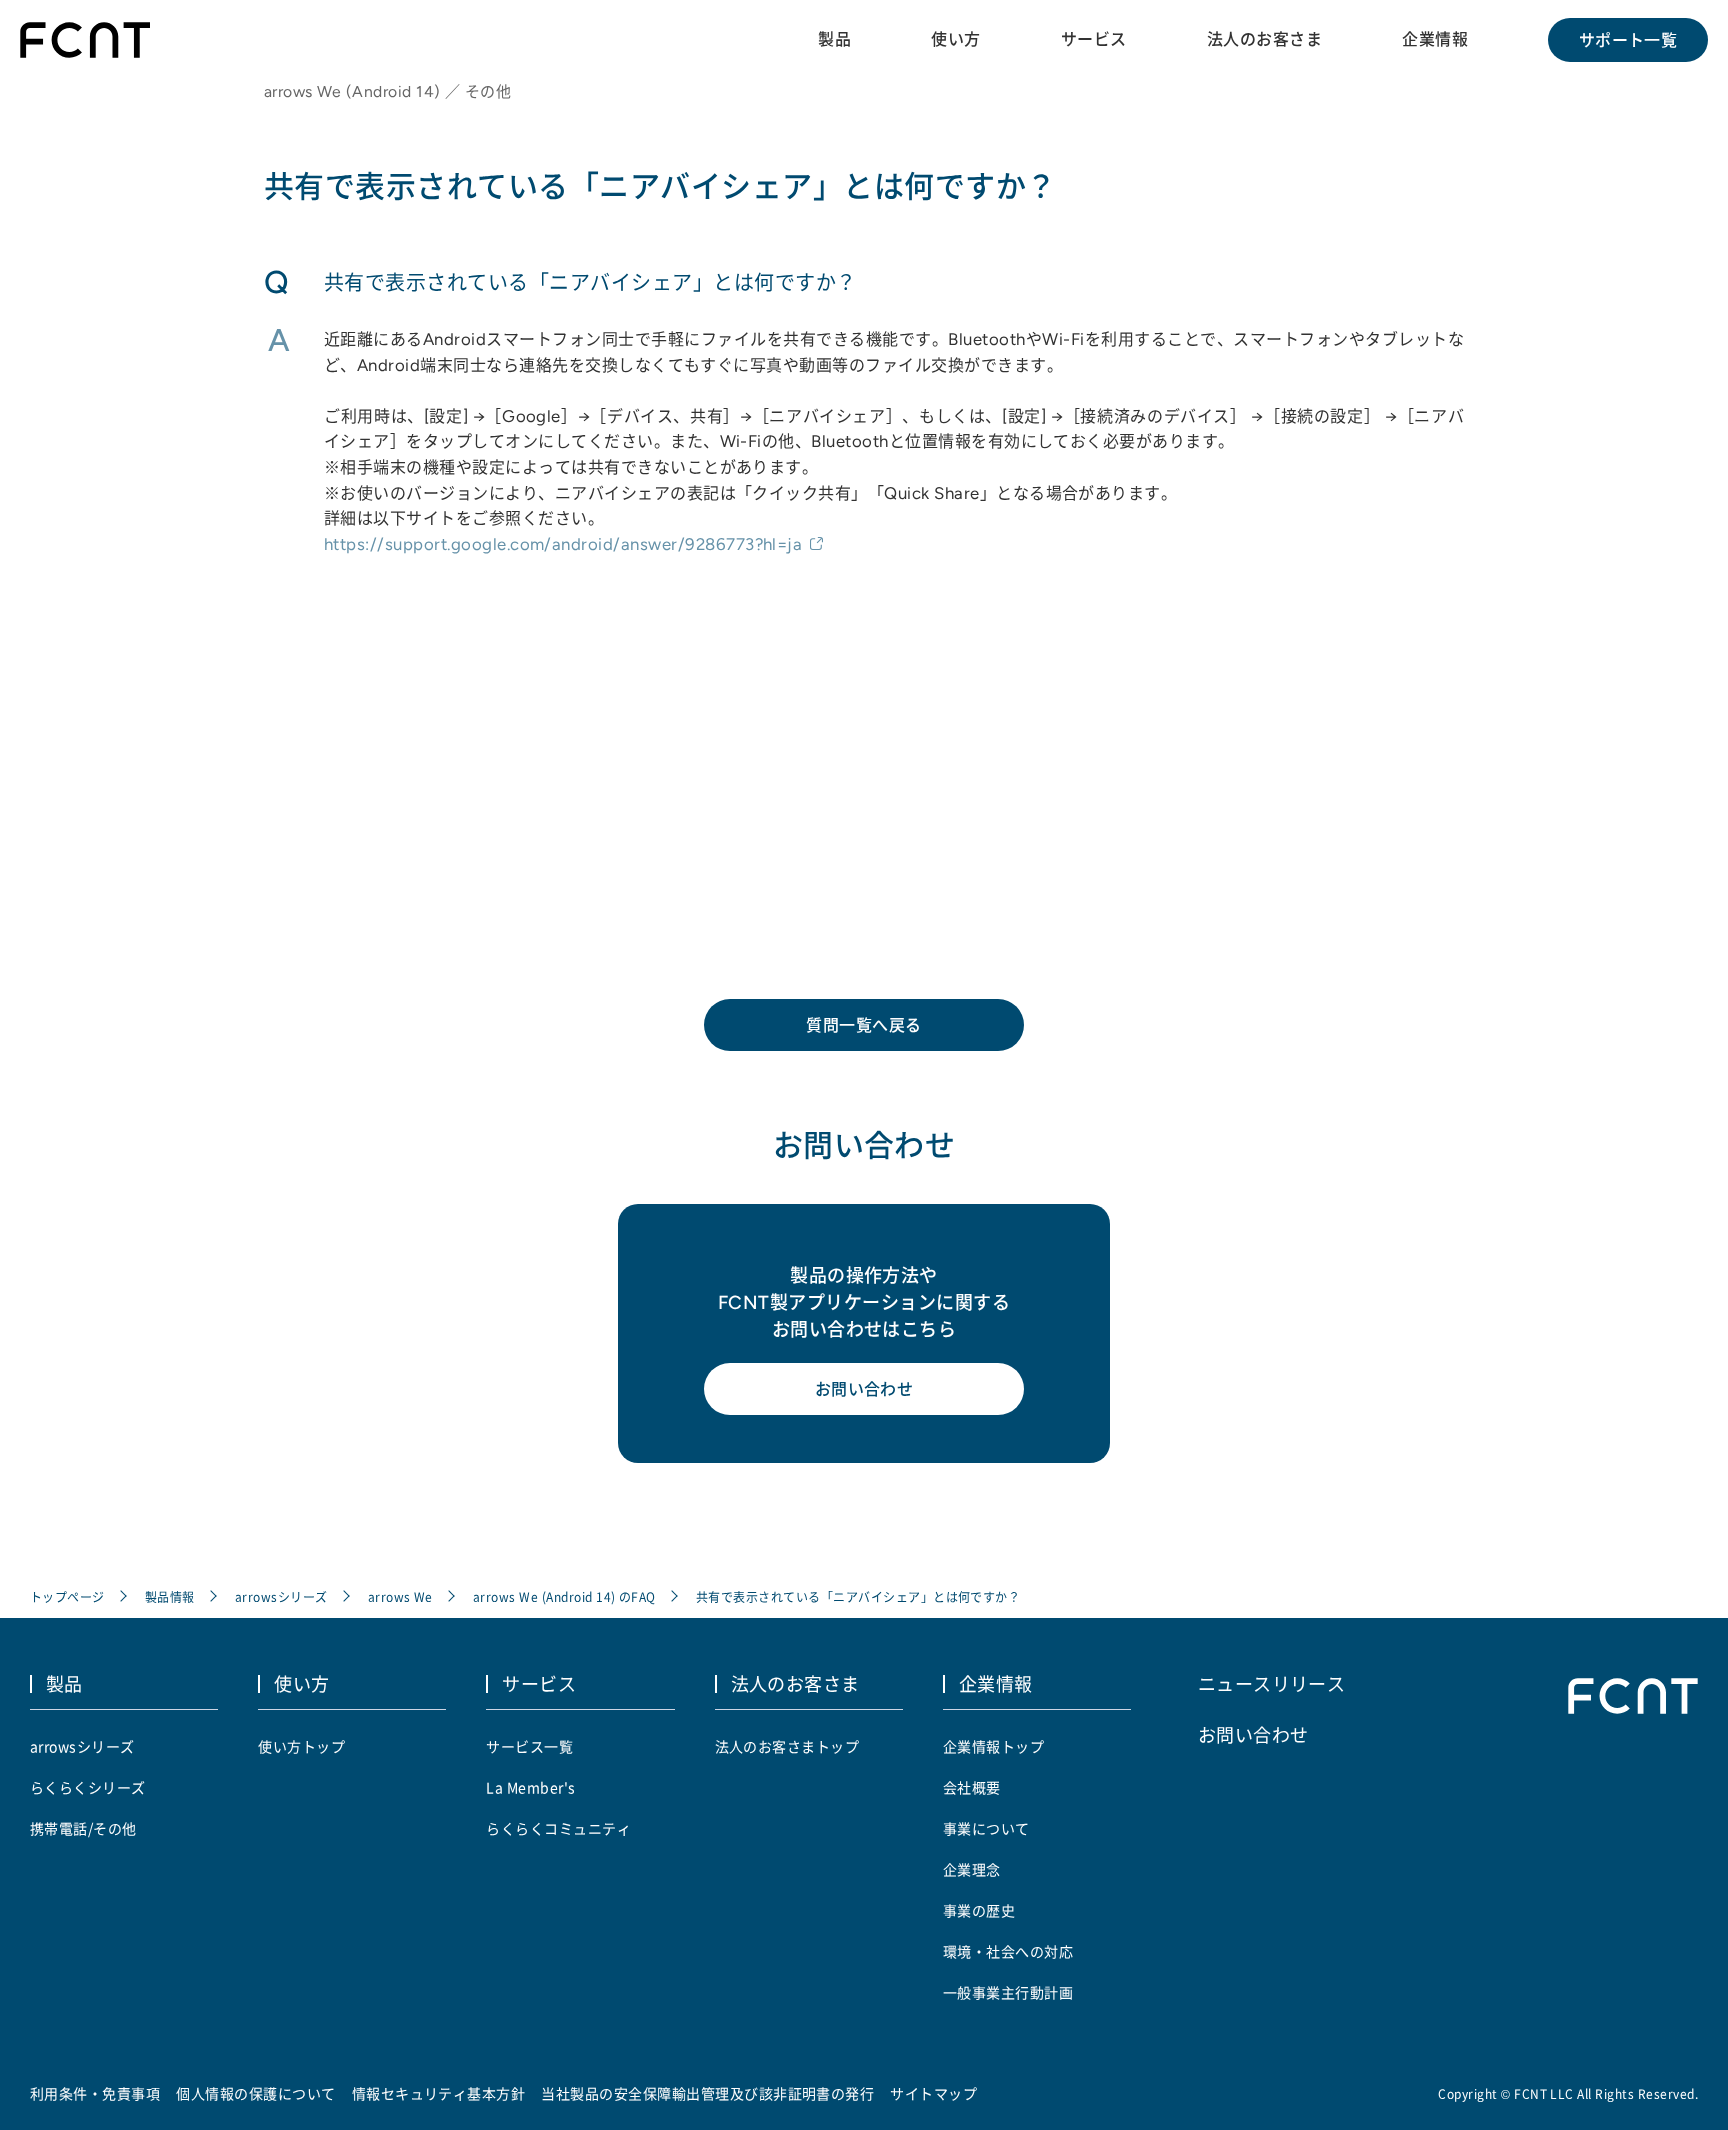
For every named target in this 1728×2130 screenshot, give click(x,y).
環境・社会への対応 (1008, 1951)
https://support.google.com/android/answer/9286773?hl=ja (563, 544)
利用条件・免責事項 (95, 2093)
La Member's (530, 1787)
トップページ (67, 1596)
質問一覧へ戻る (863, 1025)
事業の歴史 (979, 1910)
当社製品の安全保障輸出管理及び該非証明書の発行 (707, 2093)
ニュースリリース (1272, 1683)
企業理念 (972, 1869)
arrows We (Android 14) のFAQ (564, 1596)
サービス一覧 (529, 1746)
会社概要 (972, 1787)
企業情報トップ (993, 1746)
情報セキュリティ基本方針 (439, 2093)
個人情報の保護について (255, 2093)
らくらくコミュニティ (558, 1828)
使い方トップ (301, 1746)
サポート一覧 (1628, 40)
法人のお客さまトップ (787, 1746)
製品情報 (170, 1596)
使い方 (955, 39)
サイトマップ (933, 2093)
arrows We (400, 1596)
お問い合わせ (864, 1389)
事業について (986, 1828)
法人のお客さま (1264, 39)
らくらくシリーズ (88, 1787)
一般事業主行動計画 (1008, 1992)
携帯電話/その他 (83, 1828)
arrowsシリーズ (281, 1596)
